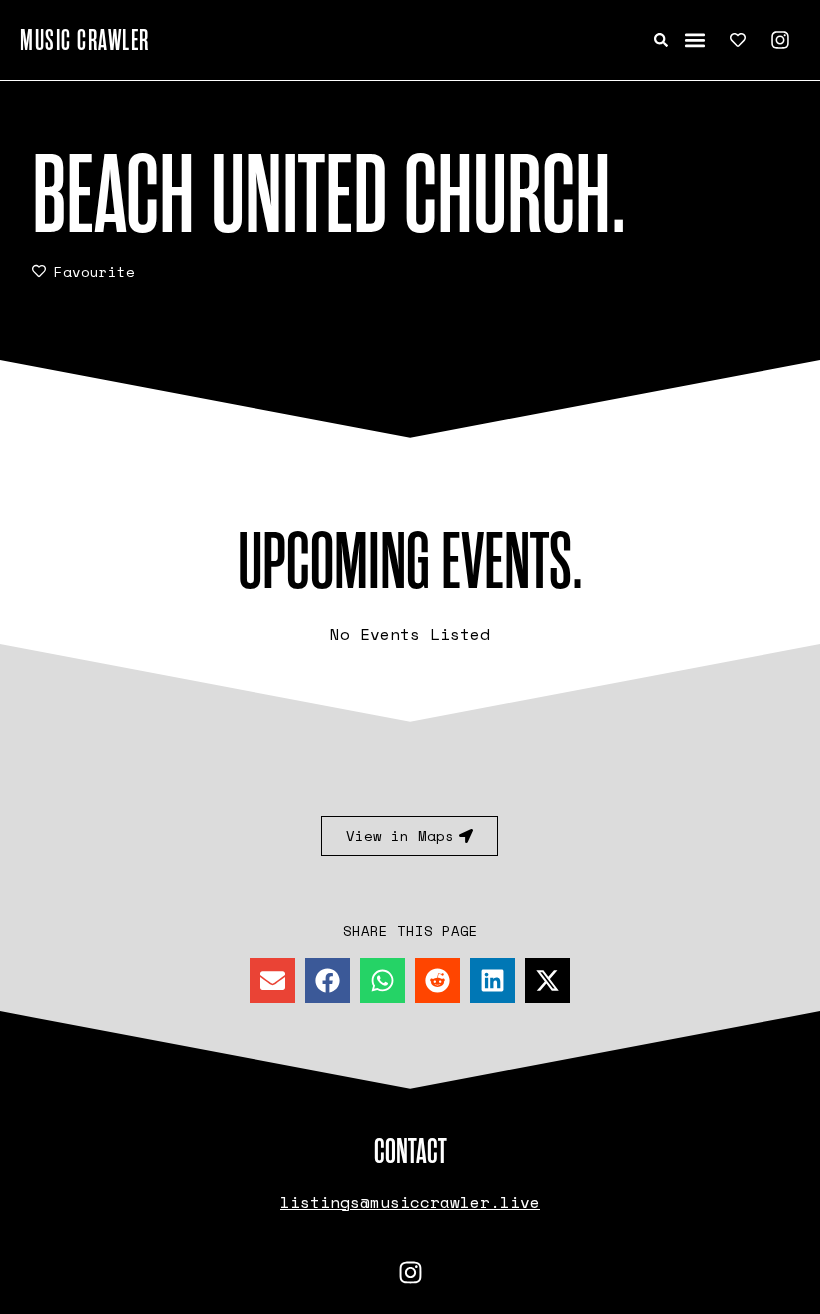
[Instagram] (780, 40)
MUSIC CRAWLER (85, 40)
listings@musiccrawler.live (410, 1202)
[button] (695, 40)
